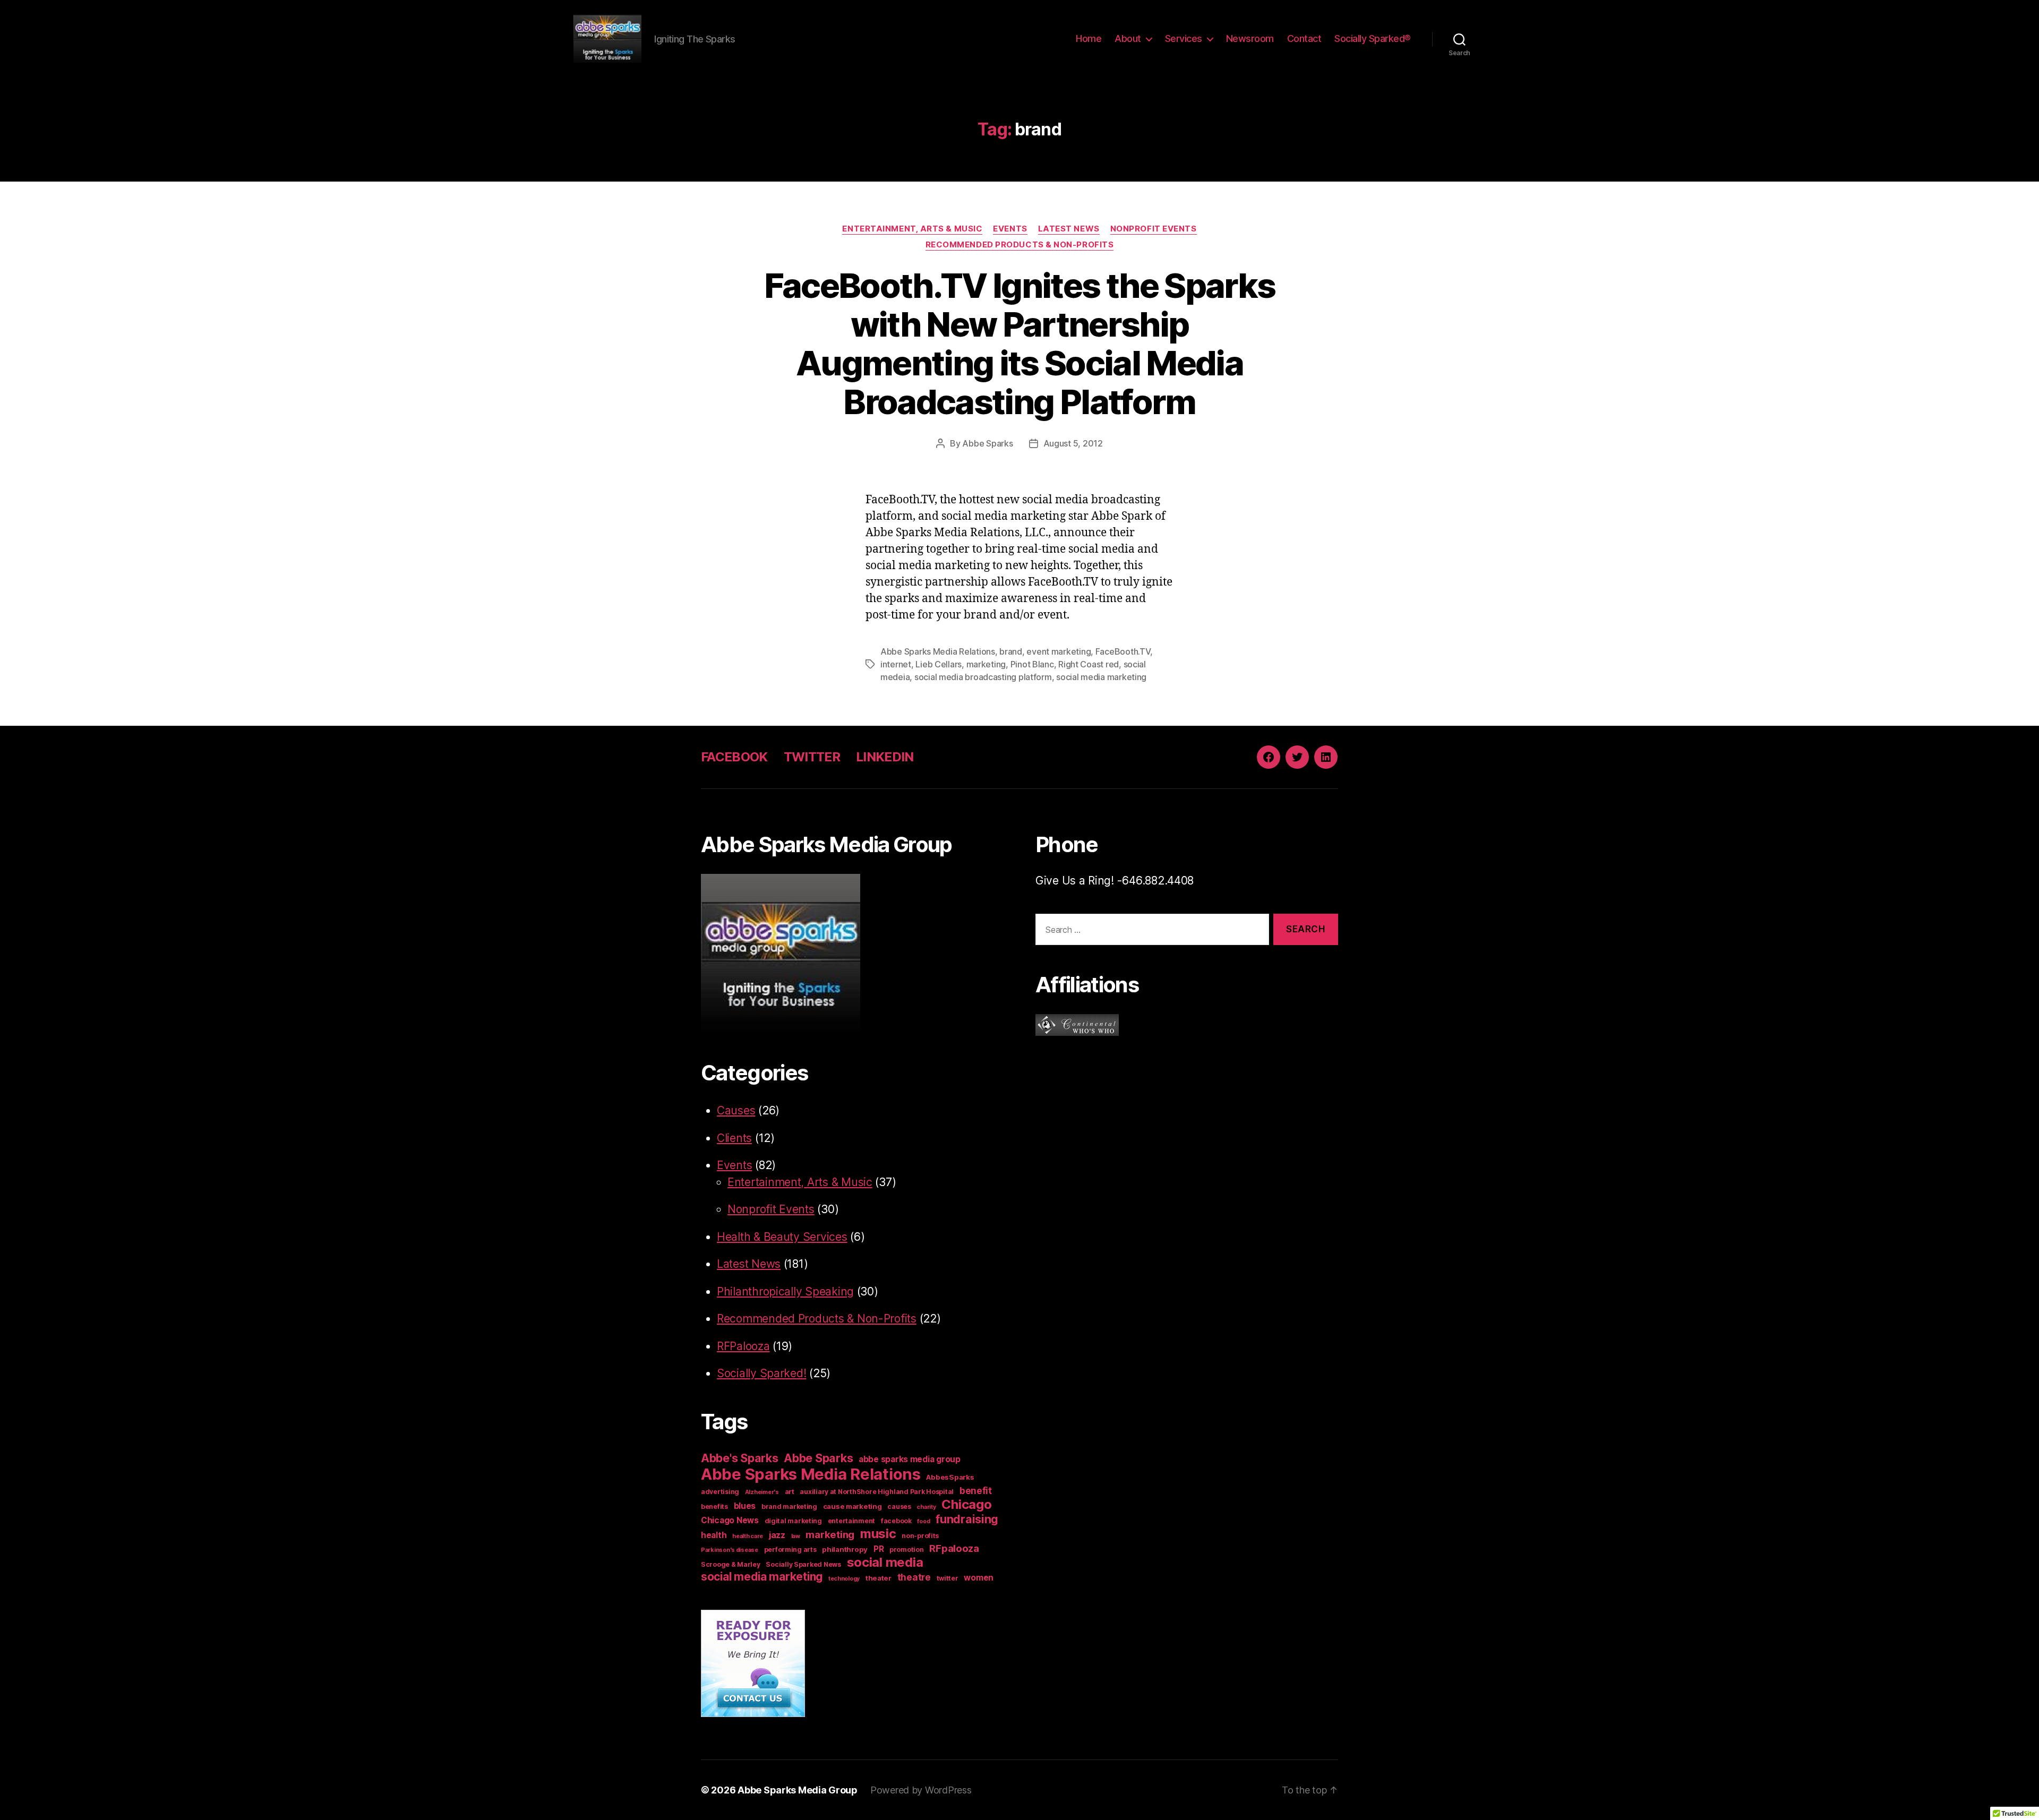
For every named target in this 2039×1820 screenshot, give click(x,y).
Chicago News (730, 1520)
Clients (734, 1138)
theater (879, 1578)
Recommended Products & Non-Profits (1020, 245)
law (796, 1536)
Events (1010, 229)
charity (926, 1507)
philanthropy (845, 1549)
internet (896, 664)
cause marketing (853, 1506)
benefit (976, 1491)
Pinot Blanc (1032, 664)
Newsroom (1250, 38)
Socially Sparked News (803, 1564)
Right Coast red (1089, 664)
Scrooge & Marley (731, 1564)
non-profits (920, 1536)
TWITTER (812, 757)
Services (1184, 38)
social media (885, 1562)
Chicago (966, 1504)
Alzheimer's (762, 1492)
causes (899, 1506)
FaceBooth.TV (1123, 651)
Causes (736, 1110)
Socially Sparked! (761, 1373)
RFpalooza (954, 1548)
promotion (907, 1549)
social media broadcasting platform (983, 677)
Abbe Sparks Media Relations (938, 651)
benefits (714, 1506)
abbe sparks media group (910, 1459)
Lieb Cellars (939, 664)
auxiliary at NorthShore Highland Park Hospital (877, 1492)
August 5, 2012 (1073, 443)
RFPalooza (743, 1346)
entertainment (852, 1521)
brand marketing (789, 1506)
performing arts (790, 1549)
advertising (720, 1492)
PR (879, 1549)
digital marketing (793, 1521)
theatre (914, 1577)
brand (1011, 651)
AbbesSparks (950, 1477)
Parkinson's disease (730, 1550)
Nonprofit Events (1154, 229)
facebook (896, 1521)
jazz (777, 1535)
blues (745, 1506)
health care (748, 1536)
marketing (986, 664)
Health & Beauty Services (782, 1237)
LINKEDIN (885, 757)
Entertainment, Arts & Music (912, 229)
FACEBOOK (734, 757)
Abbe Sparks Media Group (798, 1790)
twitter (948, 1578)
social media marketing (1101, 677)
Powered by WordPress (921, 1790)
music (878, 1534)
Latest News (1069, 229)
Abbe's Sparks (740, 1458)
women (979, 1578)
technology (844, 1579)
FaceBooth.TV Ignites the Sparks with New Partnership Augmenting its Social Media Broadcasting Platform (1020, 344)
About (1128, 38)
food (923, 1521)
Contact (1304, 38)
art (790, 1491)
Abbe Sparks (987, 443)
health (714, 1535)
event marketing (1059, 651)
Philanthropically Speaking (785, 1291)
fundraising (967, 1519)
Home (1089, 38)
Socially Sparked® (1373, 38)
